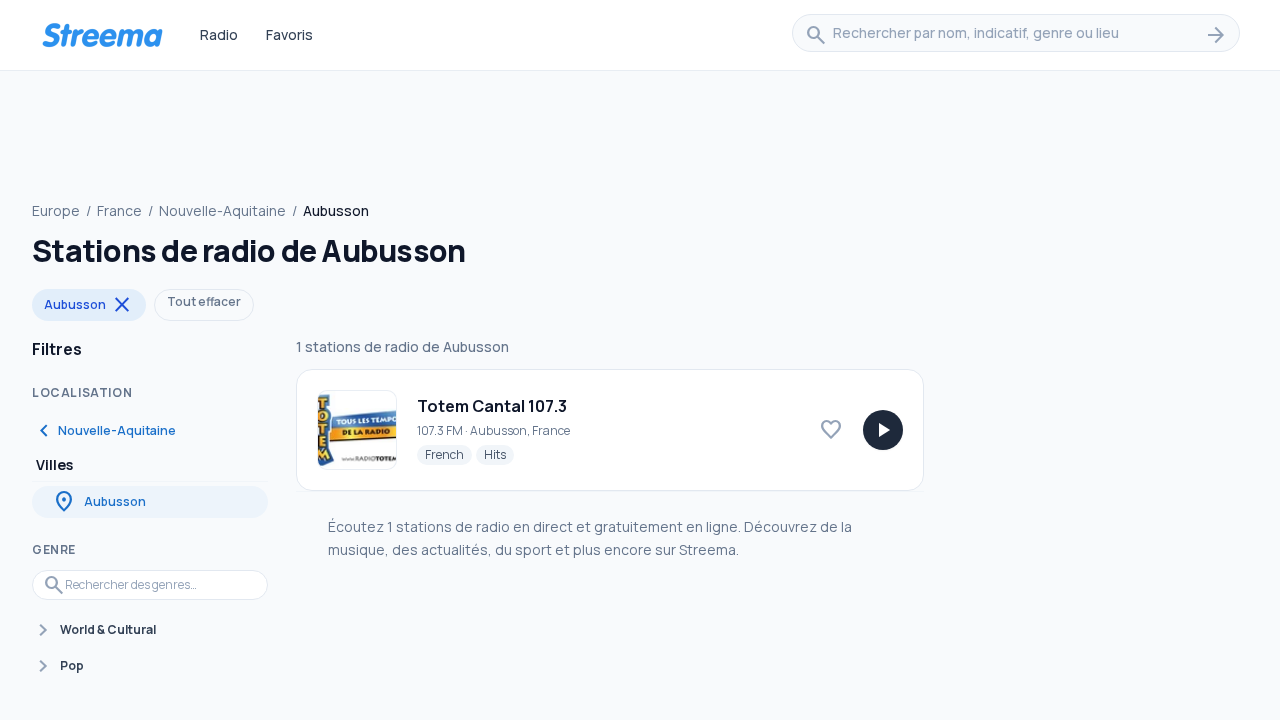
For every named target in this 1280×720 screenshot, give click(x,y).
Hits (499, 454)
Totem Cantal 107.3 (492, 406)
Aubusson (89, 305)
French (448, 454)
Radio (219, 34)
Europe (56, 210)
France (119, 210)
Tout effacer (204, 301)
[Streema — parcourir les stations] (102, 35)
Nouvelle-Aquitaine (222, 210)
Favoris (289, 34)
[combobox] (1016, 35)
